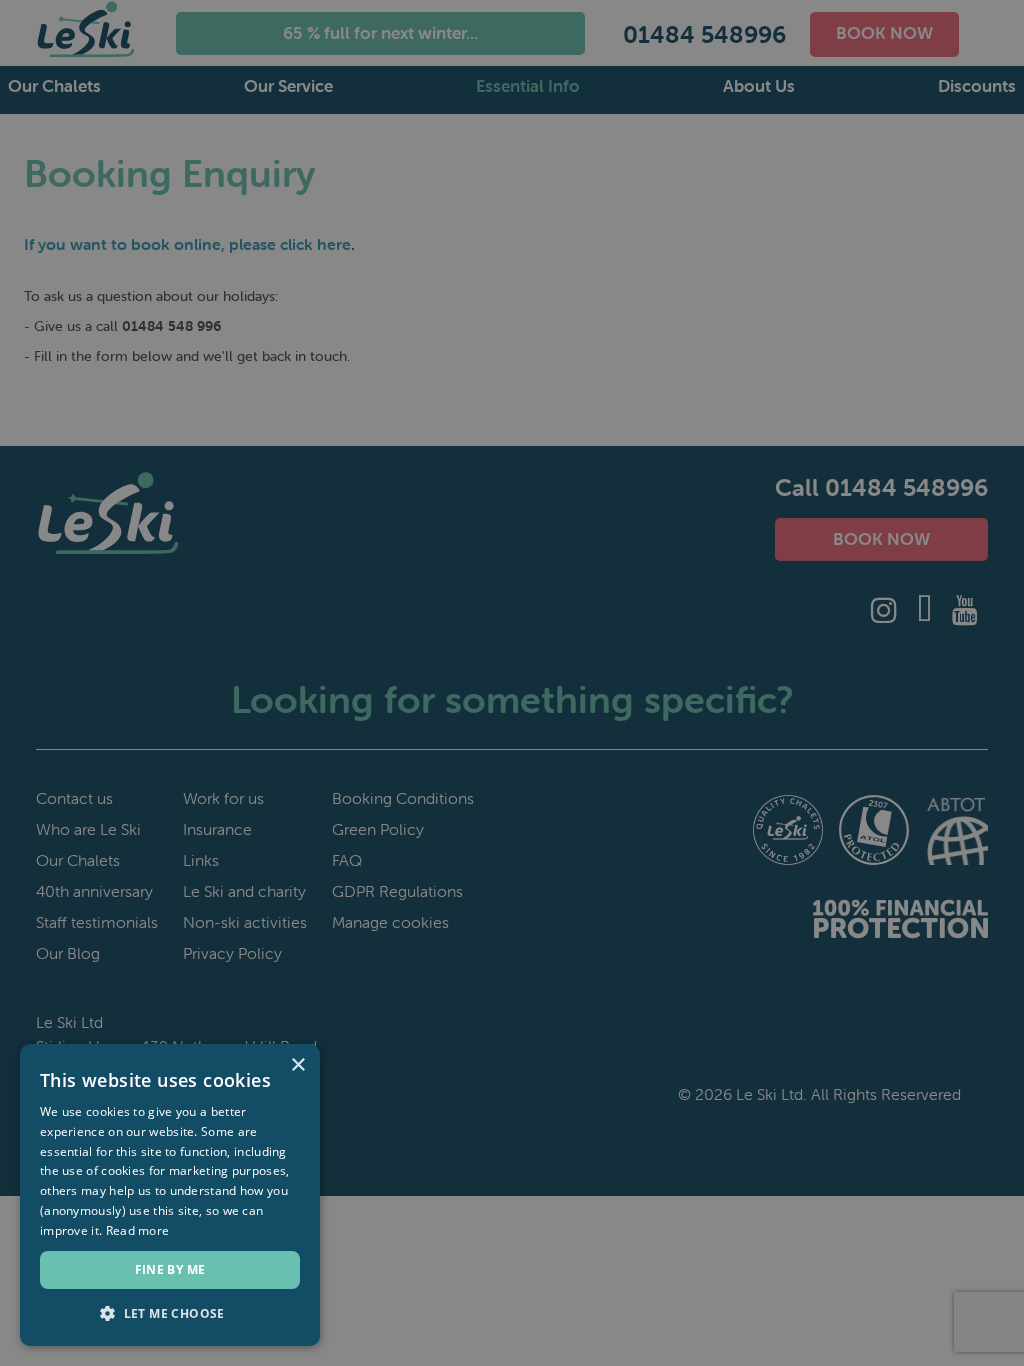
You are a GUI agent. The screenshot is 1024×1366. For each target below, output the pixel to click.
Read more (138, 1230)
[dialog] (512, 683)
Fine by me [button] (170, 1269)
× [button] (297, 1065)
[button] (170, 1314)
